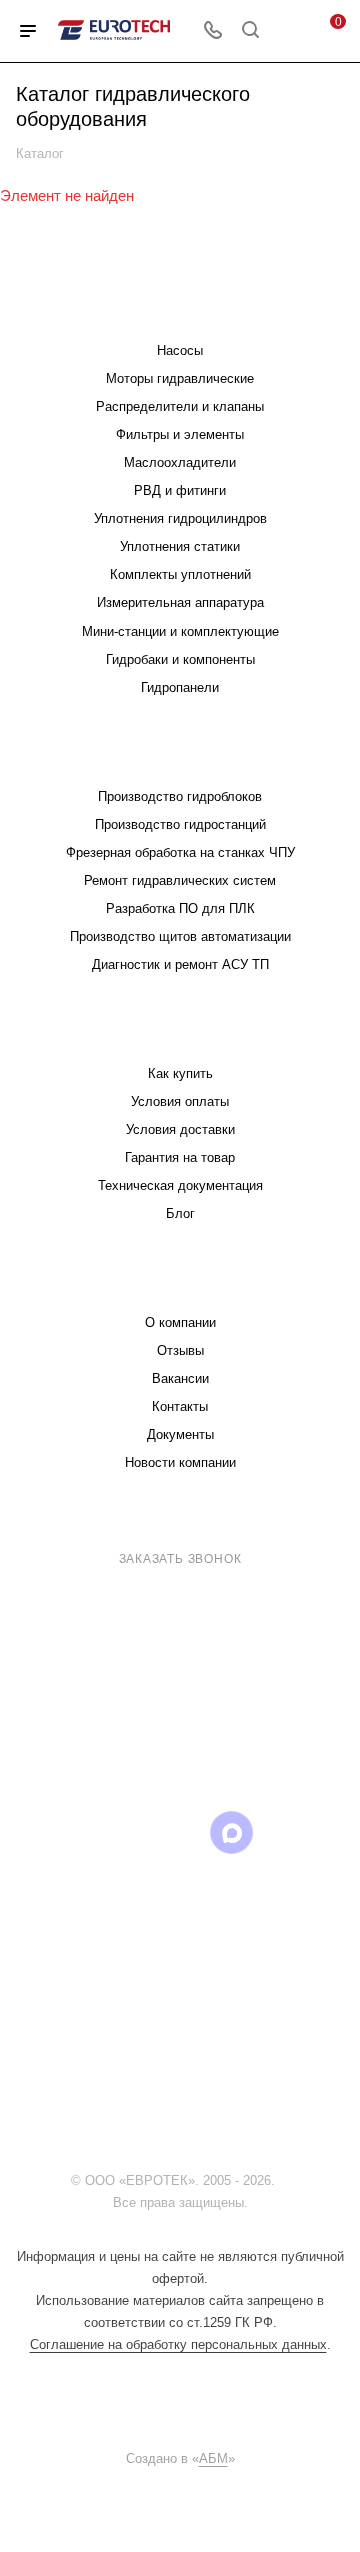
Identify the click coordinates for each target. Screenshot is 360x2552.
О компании (180, 1322)
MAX (231, 1832)
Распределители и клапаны (180, 406)
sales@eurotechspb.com (195, 1595)
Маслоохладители (180, 462)
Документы (180, 1434)
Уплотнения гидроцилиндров (180, 518)
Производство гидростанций (180, 824)
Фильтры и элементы (180, 434)
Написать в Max (287, 1726)
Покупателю (180, 1033)
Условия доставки (180, 1129)
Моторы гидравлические (180, 378)
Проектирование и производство (180, 756)
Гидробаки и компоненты (180, 659)
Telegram (78, 1832)
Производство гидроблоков (180, 796)
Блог (180, 1213)
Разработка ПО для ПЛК (180, 908)
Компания (180, 1282)
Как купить (180, 1073)
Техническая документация (180, 1185)
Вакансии (180, 1378)
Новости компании (180, 1462)
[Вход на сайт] (284, 2180)
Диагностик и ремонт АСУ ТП (180, 964)
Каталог (180, 310)
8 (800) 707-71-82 (184, 1533)
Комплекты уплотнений (180, 574)
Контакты (180, 1406)
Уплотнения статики (180, 546)
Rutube (180, 1832)
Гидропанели (180, 687)
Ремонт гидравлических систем (180, 880)
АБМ (213, 2458)
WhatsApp (282, 1832)
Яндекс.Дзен (180, 1883)
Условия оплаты (180, 1101)
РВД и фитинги (180, 490)
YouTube (129, 1832)
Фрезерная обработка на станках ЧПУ (180, 852)
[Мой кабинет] (288, 31)
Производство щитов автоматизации (180, 936)
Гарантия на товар (180, 1157)
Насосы (180, 350)
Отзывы (180, 1350)
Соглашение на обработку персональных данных (178, 2344)
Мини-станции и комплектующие (180, 631)
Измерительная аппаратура (180, 602)
